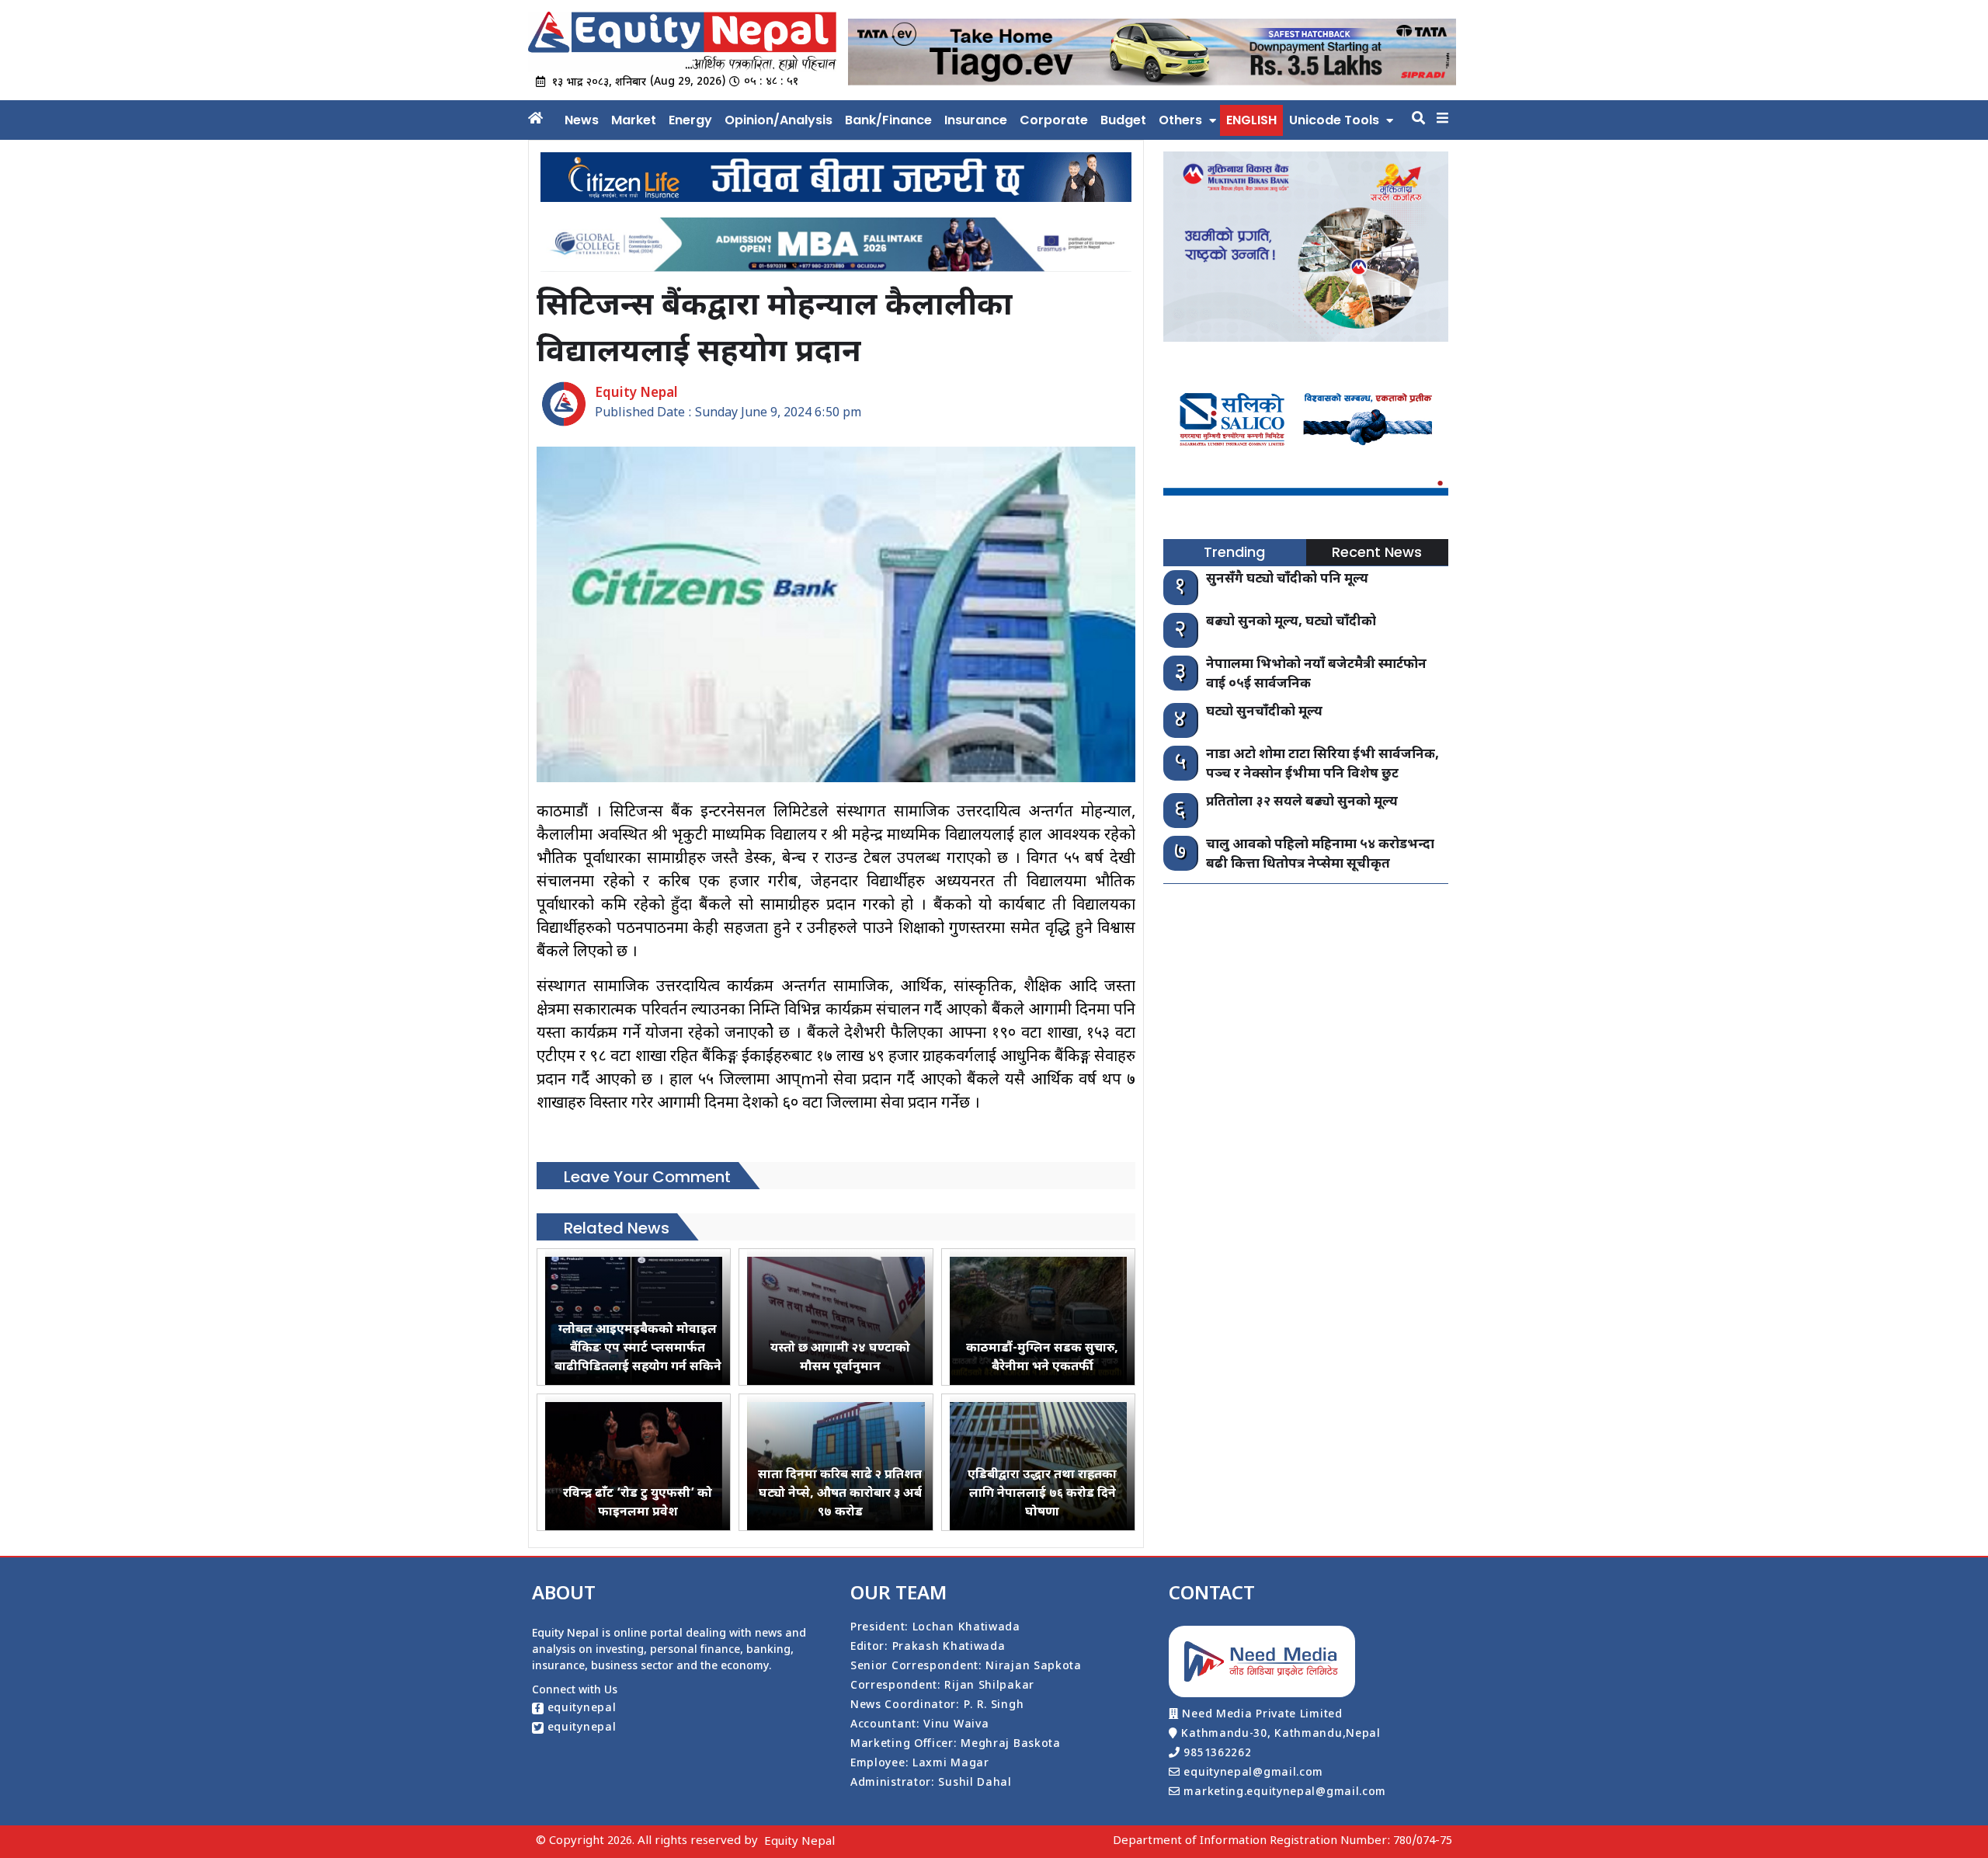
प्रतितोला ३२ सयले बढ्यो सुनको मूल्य (1302, 802)
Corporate (1054, 120)
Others (1180, 120)
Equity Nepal (799, 1842)
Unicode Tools (1334, 120)
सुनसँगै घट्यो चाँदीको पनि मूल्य (1287, 579)
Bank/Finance (888, 120)
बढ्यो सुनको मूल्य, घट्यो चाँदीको (1291, 622)
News (582, 120)
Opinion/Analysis (779, 120)
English (1251, 120)
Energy (690, 120)
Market (634, 120)
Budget (1123, 120)
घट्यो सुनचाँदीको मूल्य (1264, 712)
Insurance (976, 120)
